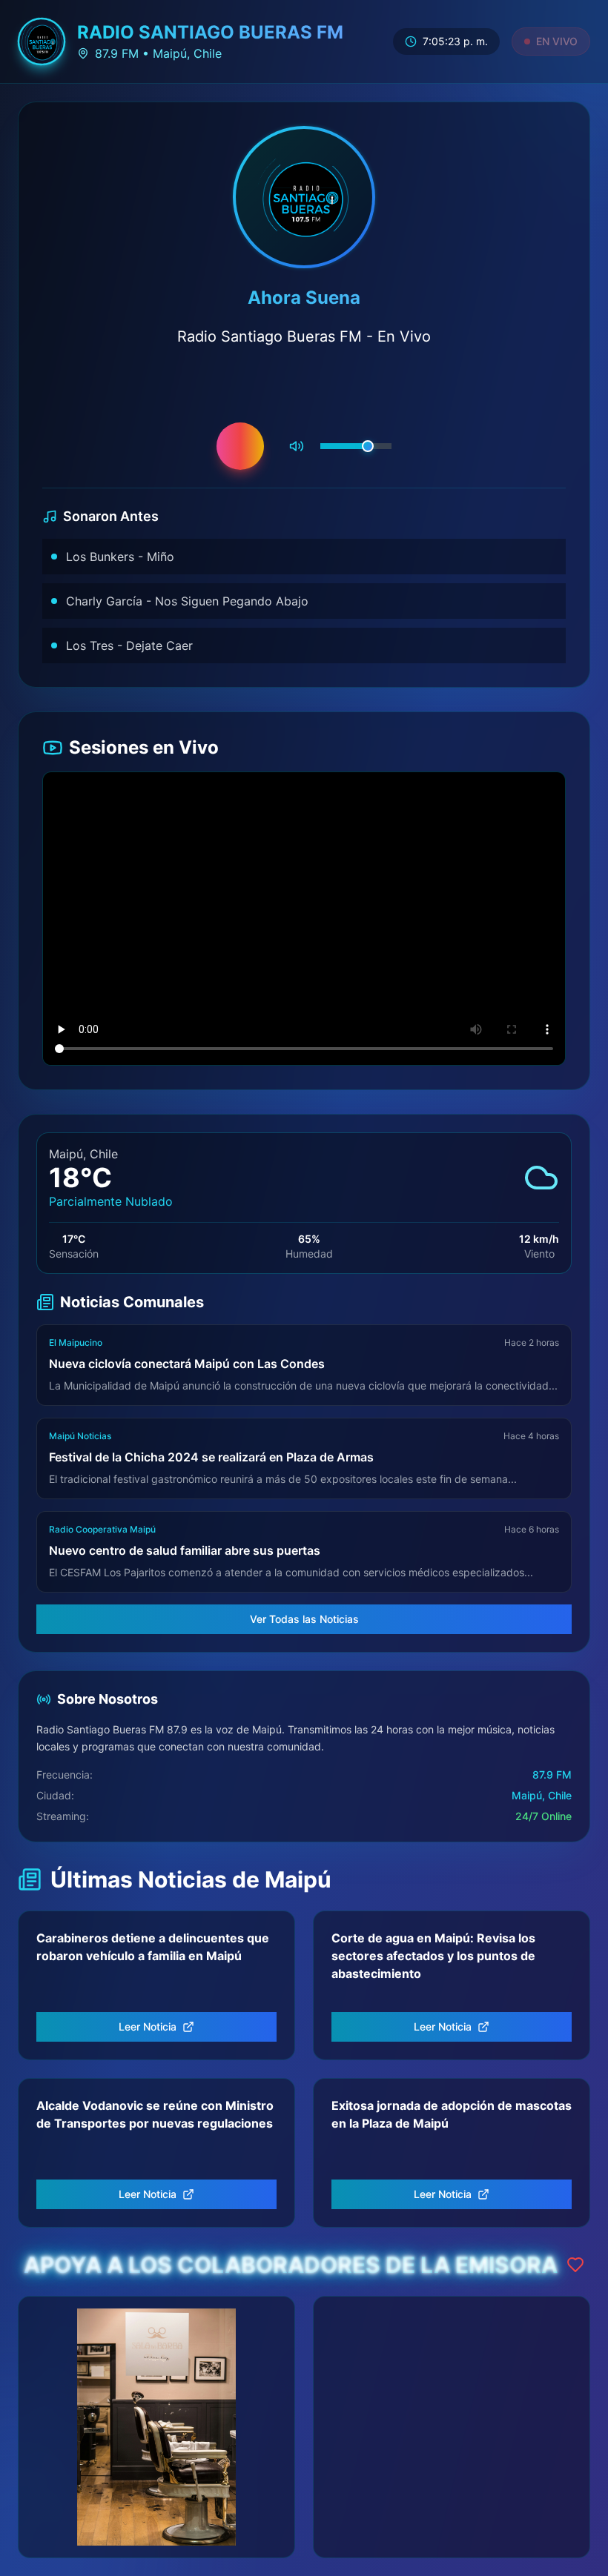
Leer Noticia (148, 2026)
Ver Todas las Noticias (304, 1619)
